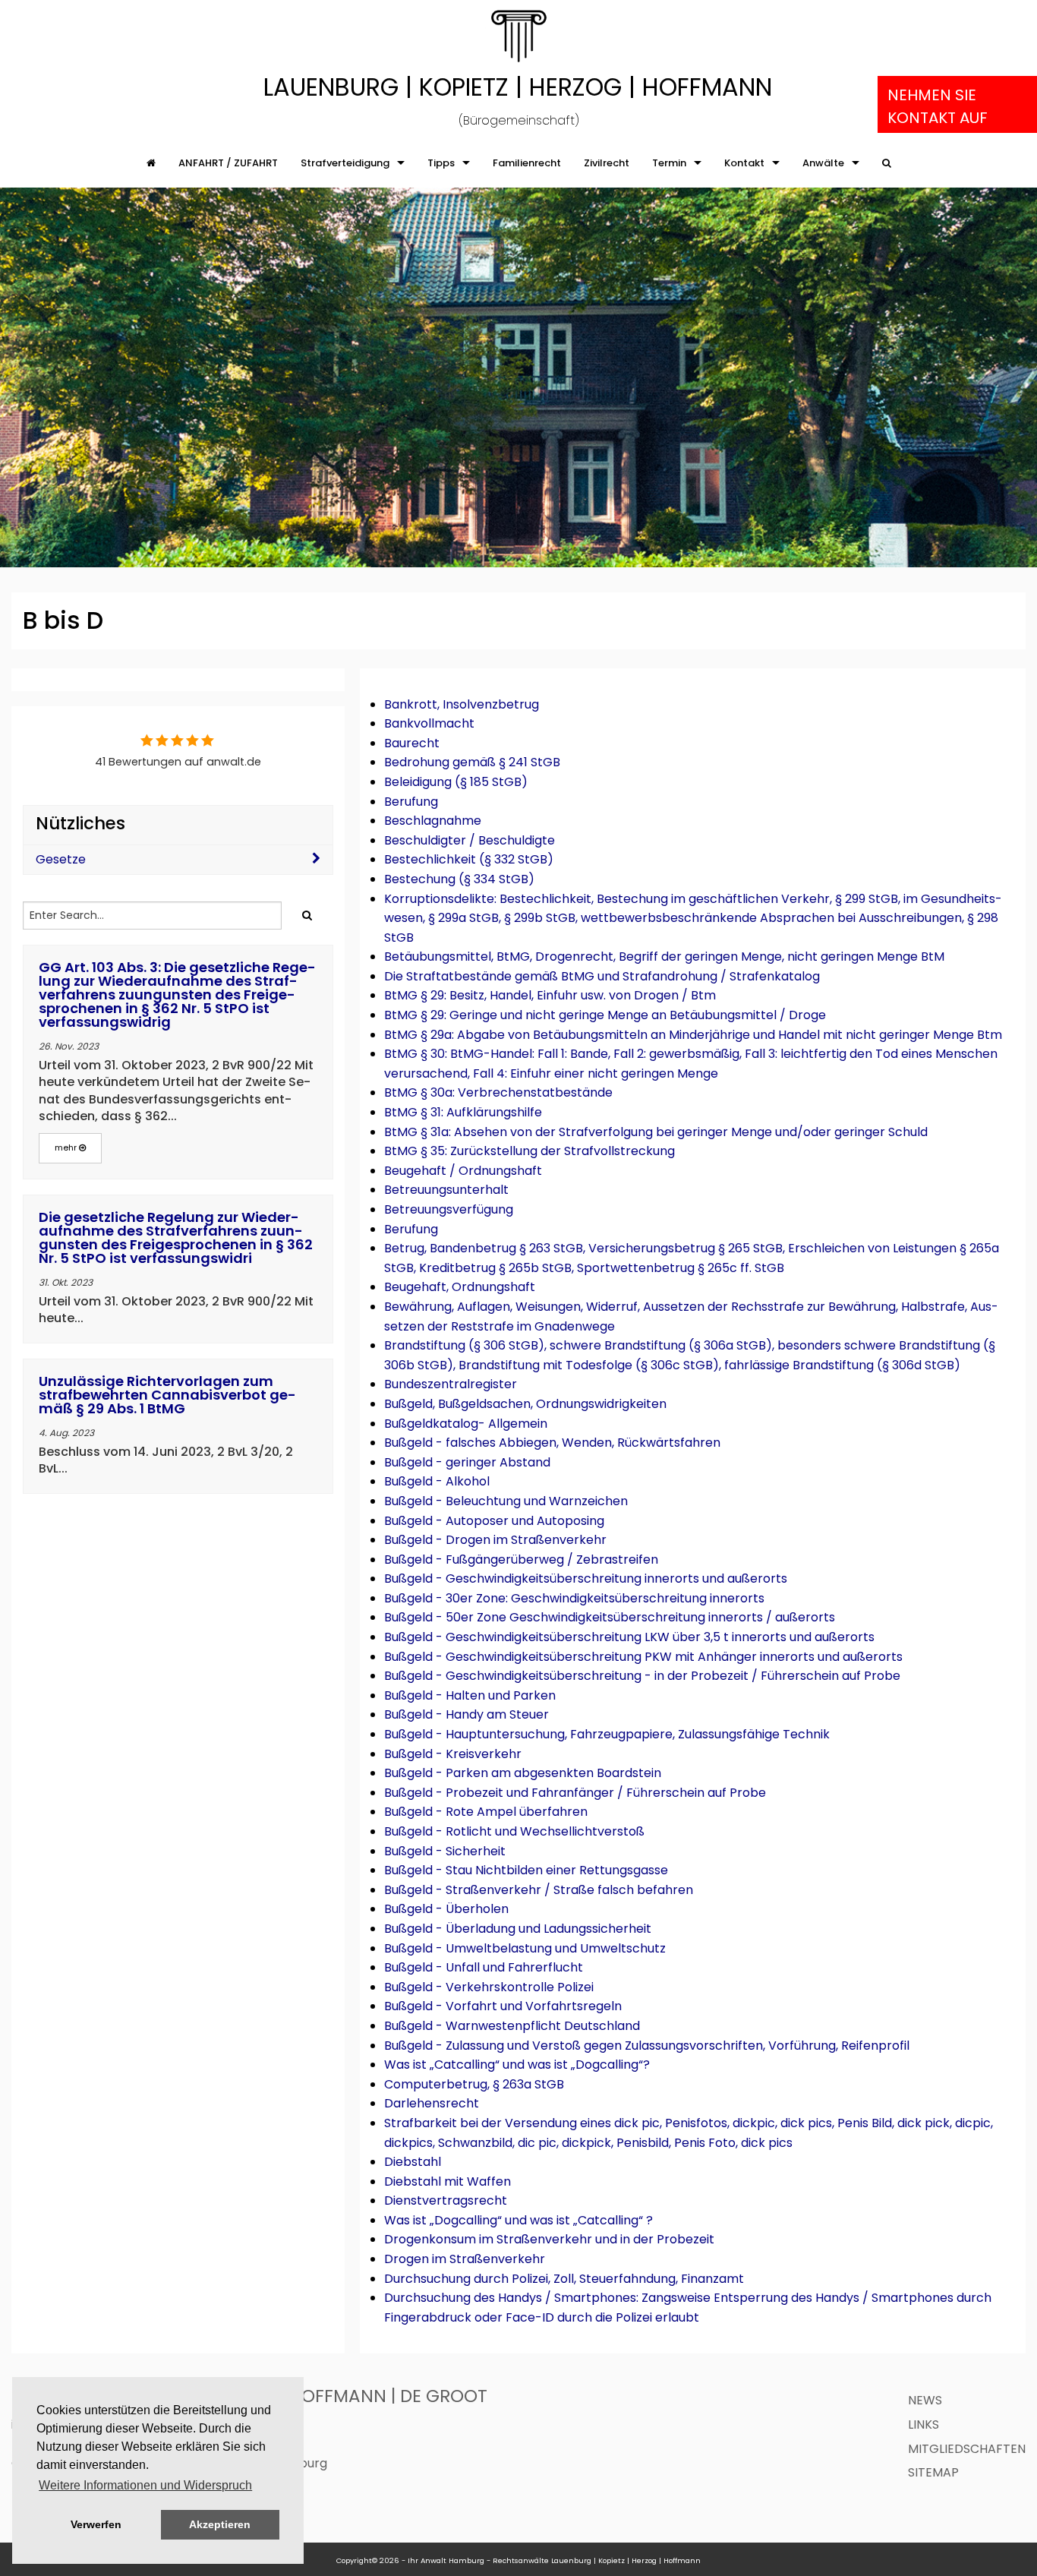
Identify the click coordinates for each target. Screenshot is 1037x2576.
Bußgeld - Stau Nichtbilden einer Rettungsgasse (526, 1870)
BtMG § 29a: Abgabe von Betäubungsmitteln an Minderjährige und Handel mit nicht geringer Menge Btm (693, 1035)
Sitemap (933, 2472)
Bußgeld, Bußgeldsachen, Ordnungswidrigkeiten (525, 1404)
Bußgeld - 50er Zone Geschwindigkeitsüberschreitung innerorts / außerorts (610, 1617)
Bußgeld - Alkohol (437, 1481)
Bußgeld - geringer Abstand (467, 1462)
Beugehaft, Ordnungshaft (460, 1287)
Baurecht (412, 743)
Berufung (411, 802)
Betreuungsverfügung (449, 1209)
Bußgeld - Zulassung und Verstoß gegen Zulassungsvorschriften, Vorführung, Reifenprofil (647, 2046)
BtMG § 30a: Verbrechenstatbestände (498, 1092)
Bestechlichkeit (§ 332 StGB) (469, 859)
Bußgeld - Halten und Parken (470, 1695)
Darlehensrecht (432, 2103)
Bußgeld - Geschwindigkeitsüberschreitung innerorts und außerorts (586, 1578)
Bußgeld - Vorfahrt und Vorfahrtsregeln (503, 2006)
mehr (67, 1148)
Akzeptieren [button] (220, 2524)
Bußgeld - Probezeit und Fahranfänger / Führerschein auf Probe (575, 1793)
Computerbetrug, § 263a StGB (474, 2084)
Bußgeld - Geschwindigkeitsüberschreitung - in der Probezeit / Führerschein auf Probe (642, 1676)
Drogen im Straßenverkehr (465, 2259)
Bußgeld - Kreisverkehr (453, 1754)
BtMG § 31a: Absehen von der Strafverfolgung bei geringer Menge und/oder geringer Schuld (656, 1132)
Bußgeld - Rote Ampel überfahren (486, 1812)
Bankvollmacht (429, 723)
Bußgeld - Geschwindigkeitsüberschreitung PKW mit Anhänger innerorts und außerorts (643, 1657)
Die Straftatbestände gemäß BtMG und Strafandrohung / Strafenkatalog (602, 976)
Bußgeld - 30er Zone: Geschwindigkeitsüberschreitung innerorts (574, 1598)
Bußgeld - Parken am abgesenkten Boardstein (523, 1773)
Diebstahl (413, 2162)
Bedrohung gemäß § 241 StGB (472, 762)
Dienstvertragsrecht (446, 2200)
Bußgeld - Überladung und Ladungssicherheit (518, 1929)
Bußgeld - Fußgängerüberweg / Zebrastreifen (521, 1559)
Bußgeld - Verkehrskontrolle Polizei (489, 1987)
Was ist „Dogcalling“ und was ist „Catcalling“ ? (518, 2220)
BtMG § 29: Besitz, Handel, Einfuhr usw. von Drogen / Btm (550, 995)
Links (924, 2424)
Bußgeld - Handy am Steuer (466, 1714)
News (925, 2400)
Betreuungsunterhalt (446, 1190)
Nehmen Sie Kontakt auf (938, 106)
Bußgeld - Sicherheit (445, 1851)
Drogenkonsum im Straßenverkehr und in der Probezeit (549, 2239)
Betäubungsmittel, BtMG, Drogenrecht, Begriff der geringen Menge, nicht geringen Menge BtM (664, 957)
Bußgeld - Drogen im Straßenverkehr (495, 1540)
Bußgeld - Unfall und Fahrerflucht (484, 1967)
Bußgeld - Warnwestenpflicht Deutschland (512, 2026)
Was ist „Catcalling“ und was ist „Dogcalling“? (517, 2065)
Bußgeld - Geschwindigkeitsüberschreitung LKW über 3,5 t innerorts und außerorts (629, 1637)
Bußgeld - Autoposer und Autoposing (494, 1521)
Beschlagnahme (433, 821)
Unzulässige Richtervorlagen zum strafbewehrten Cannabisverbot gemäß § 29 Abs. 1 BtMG (167, 1395)
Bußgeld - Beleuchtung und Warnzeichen (506, 1501)
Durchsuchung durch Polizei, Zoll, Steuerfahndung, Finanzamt (564, 2279)
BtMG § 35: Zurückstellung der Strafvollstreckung (530, 1151)
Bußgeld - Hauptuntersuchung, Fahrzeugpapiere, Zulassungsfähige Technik (607, 1734)
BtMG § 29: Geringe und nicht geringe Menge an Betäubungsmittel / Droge (605, 1015)
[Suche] (887, 163)
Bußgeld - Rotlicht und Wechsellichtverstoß (514, 1831)
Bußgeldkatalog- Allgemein (466, 1424)
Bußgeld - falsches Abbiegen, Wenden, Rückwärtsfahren (552, 1443)
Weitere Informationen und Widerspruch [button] (145, 2485)
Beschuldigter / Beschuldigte (470, 840)
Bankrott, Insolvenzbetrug (462, 704)
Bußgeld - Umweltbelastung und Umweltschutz (525, 1948)
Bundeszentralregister (451, 1384)
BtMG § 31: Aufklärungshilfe (463, 1112)
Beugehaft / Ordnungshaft (463, 1171)
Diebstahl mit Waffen (448, 2181)
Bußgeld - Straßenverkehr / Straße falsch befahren (539, 1890)
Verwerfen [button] (96, 2524)
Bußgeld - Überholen (446, 1909)
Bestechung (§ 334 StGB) (459, 879)
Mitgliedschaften (967, 2449)
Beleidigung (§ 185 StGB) (456, 782)
